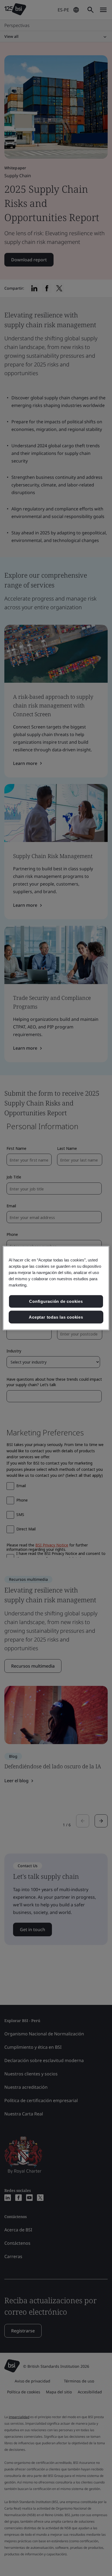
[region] (56, 1288)
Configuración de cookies (56, 1301)
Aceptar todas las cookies (56, 1317)
